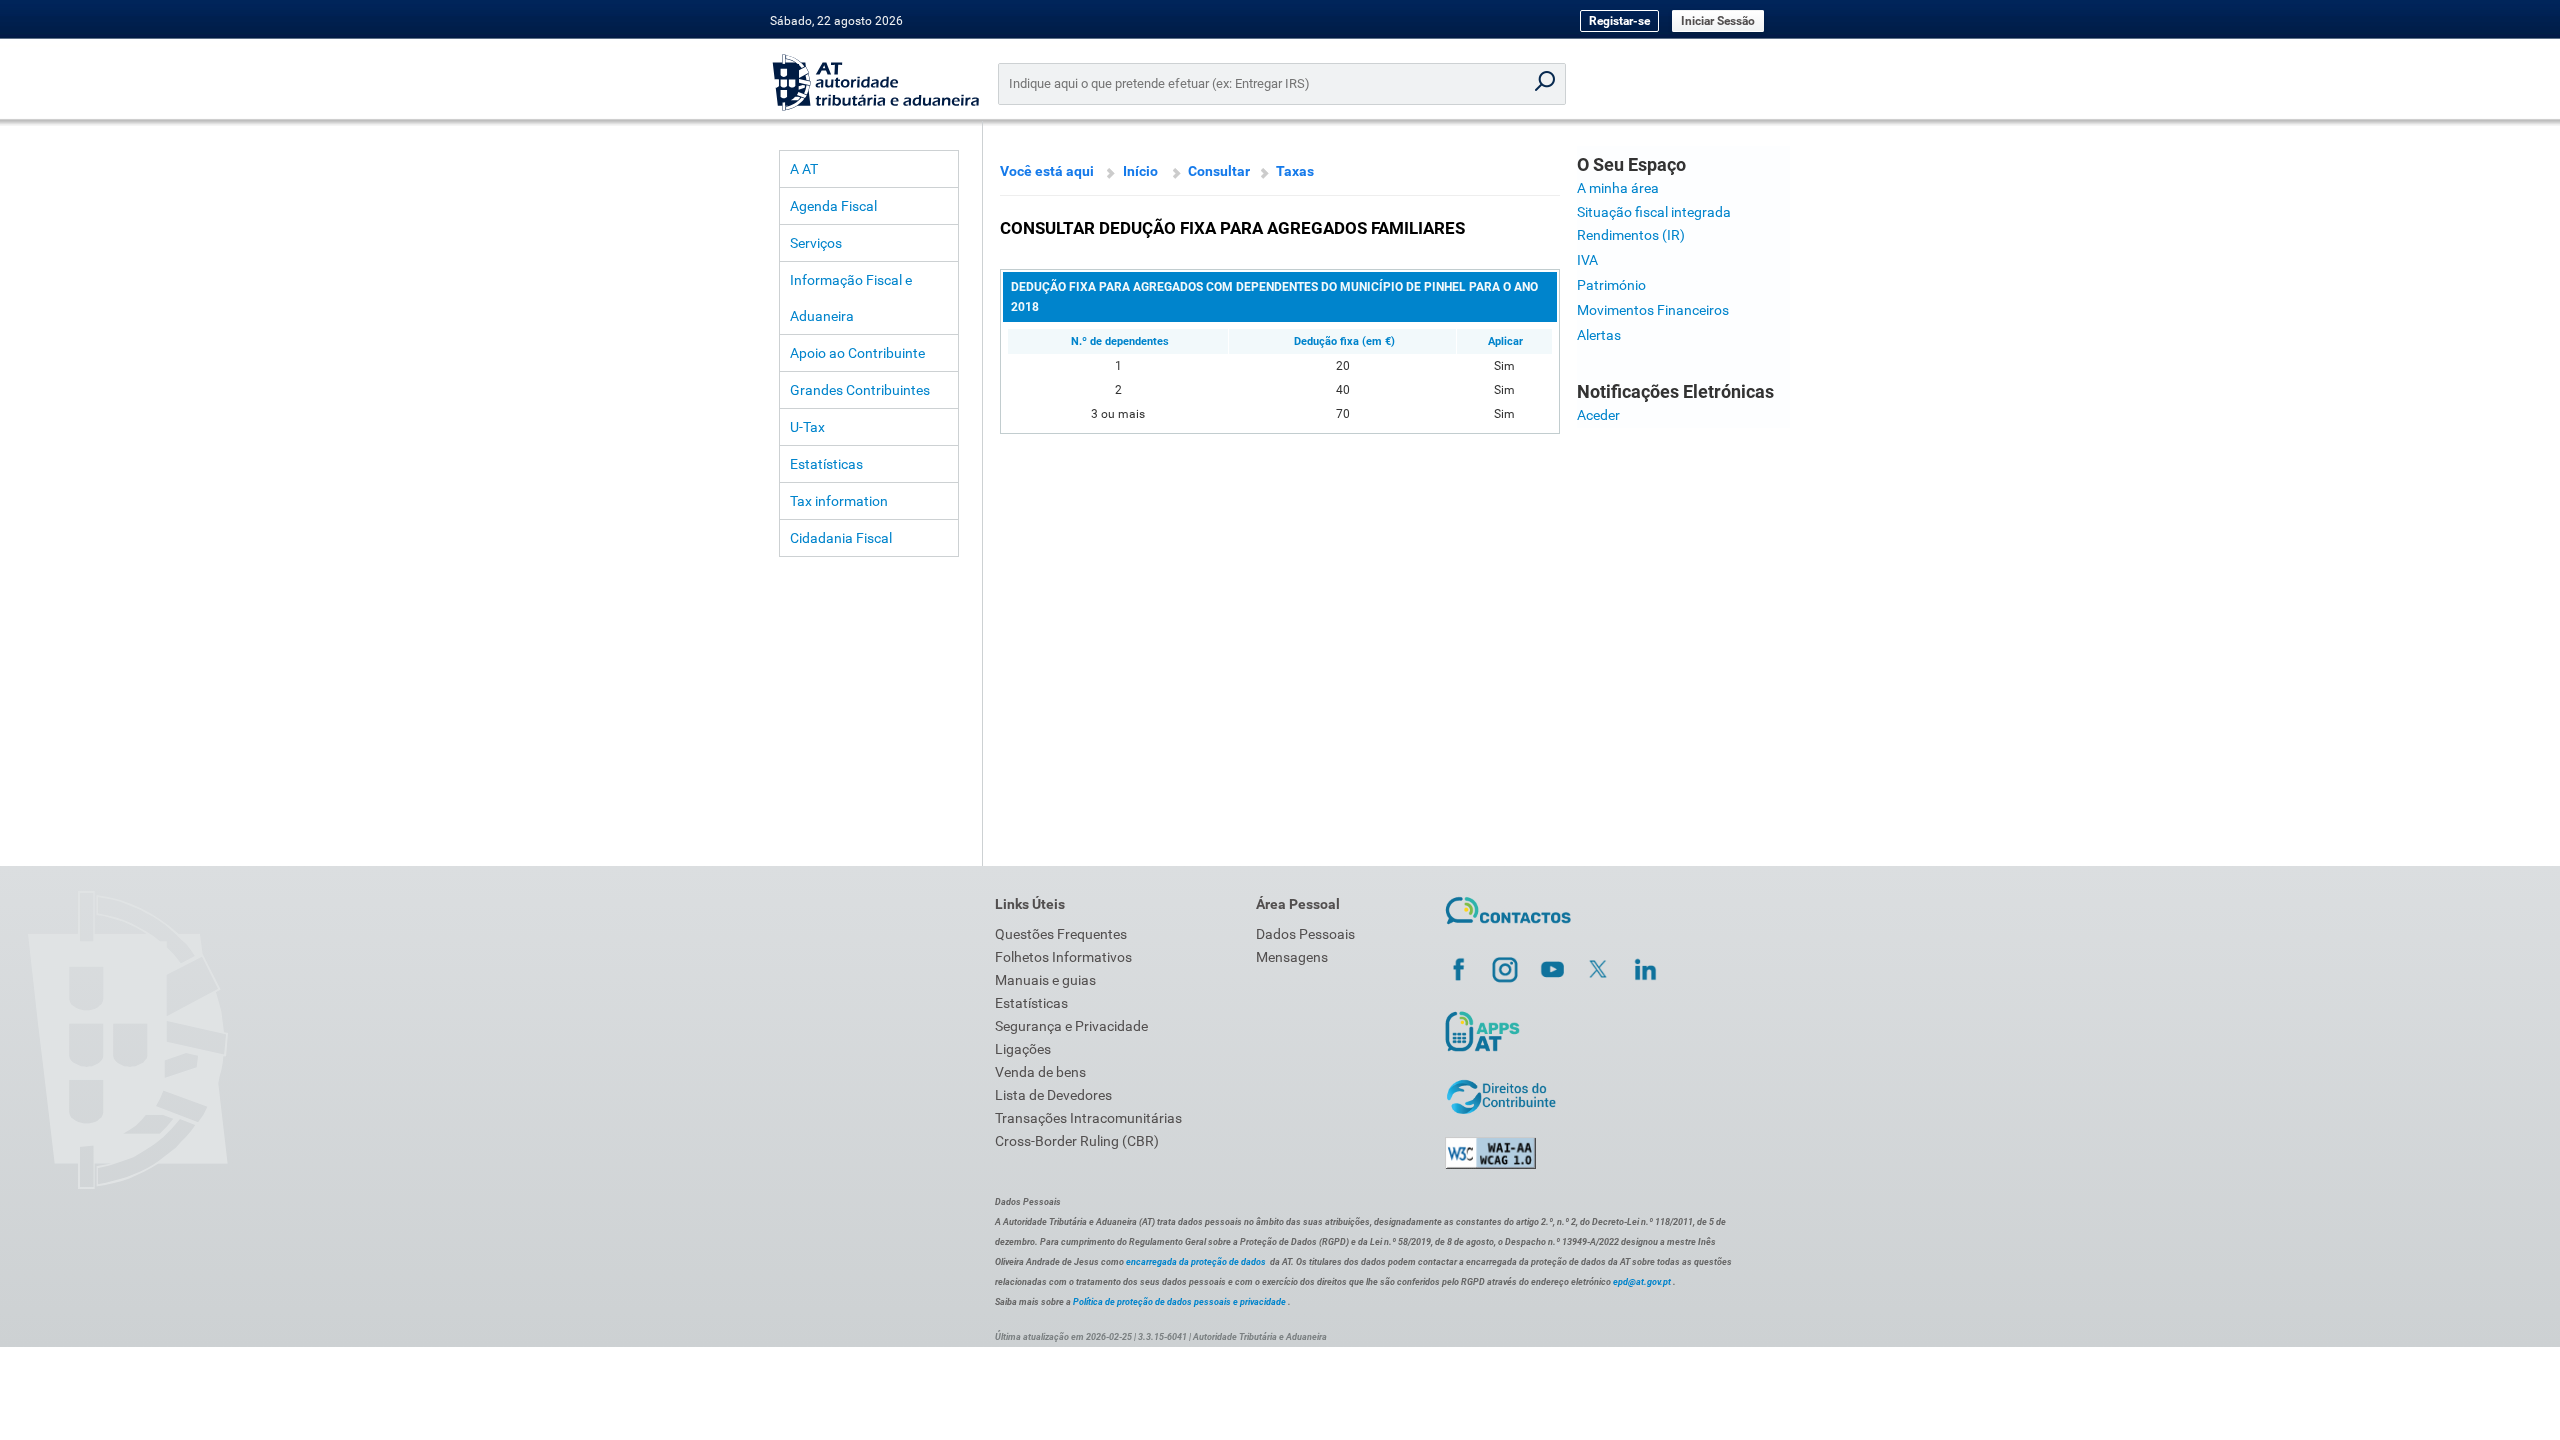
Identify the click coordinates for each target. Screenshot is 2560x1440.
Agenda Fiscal (833, 206)
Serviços (816, 243)
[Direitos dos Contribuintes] (1501, 1111)
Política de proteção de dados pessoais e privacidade (1179, 1302)
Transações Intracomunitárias (1088, 1118)
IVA (1587, 260)
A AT (804, 169)
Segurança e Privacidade (1071, 1026)
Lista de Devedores (1053, 1095)
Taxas (1295, 171)
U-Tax (807, 427)
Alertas (1599, 335)
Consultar (1219, 171)
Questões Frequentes (1061, 934)
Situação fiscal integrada (1654, 212)
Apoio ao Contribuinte (857, 353)
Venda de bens (1040, 1072)
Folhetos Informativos (1063, 957)
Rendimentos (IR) (1631, 235)
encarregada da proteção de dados (1196, 1262)
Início (1140, 171)
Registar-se (1619, 21)
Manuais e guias (1045, 980)
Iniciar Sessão (1718, 21)
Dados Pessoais (1305, 934)
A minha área (1618, 188)
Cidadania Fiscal (841, 538)
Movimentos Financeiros (1653, 310)
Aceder (1598, 415)
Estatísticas (826, 464)
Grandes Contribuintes (860, 390)
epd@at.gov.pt (1642, 1282)
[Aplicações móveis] (1482, 1051)
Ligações (1023, 1049)
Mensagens (1292, 957)
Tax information (839, 501)
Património (1611, 285)
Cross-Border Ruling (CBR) (1077, 1141)
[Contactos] (1508, 927)
